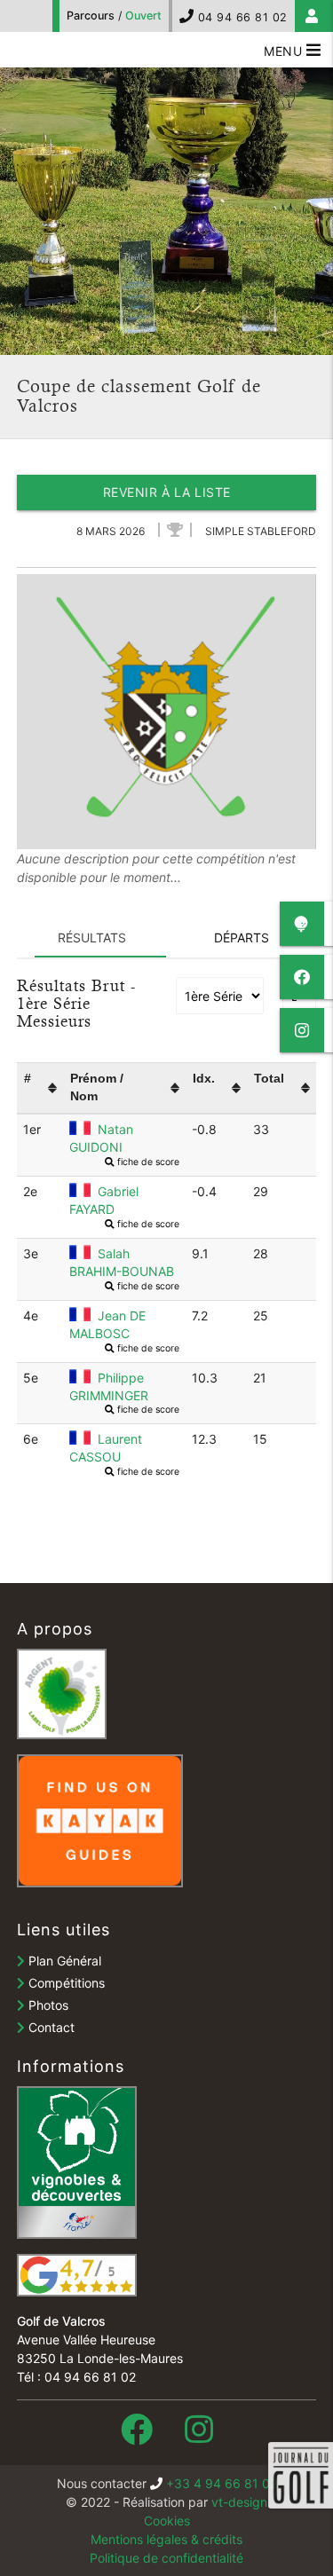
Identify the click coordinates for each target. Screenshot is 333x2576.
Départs (242, 937)
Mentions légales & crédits (166, 2539)
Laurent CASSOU (125, 1449)
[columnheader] (40, 1087)
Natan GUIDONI (125, 1139)
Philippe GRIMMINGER (125, 1387)
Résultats (92, 937)
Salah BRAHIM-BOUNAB (125, 1263)
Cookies (167, 2521)
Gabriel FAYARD (125, 1201)
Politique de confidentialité (166, 2558)
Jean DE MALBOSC (125, 1325)
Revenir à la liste (167, 492)
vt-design (239, 2502)
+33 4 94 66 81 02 (222, 2483)
